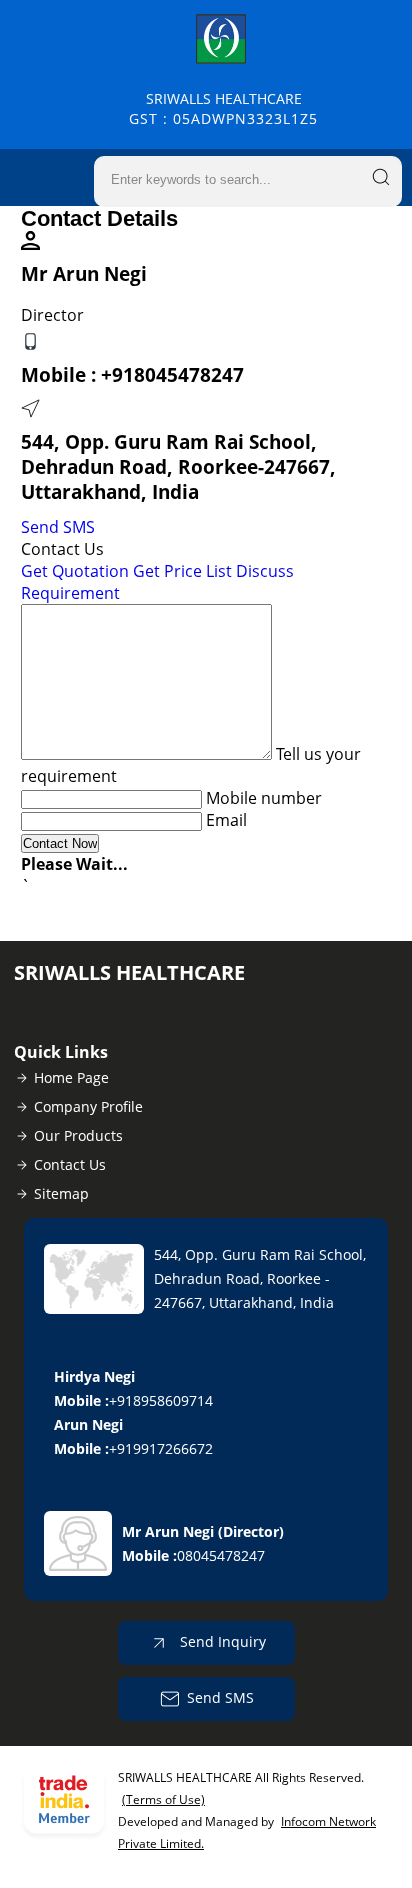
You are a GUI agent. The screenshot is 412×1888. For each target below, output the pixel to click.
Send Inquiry (221, 1641)
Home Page (71, 1077)
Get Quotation (75, 571)
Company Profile (88, 1106)
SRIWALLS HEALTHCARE (223, 108)
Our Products (78, 1135)
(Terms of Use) (163, 1799)
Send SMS (58, 527)
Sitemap (61, 1193)
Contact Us (70, 1164)
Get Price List (182, 571)
